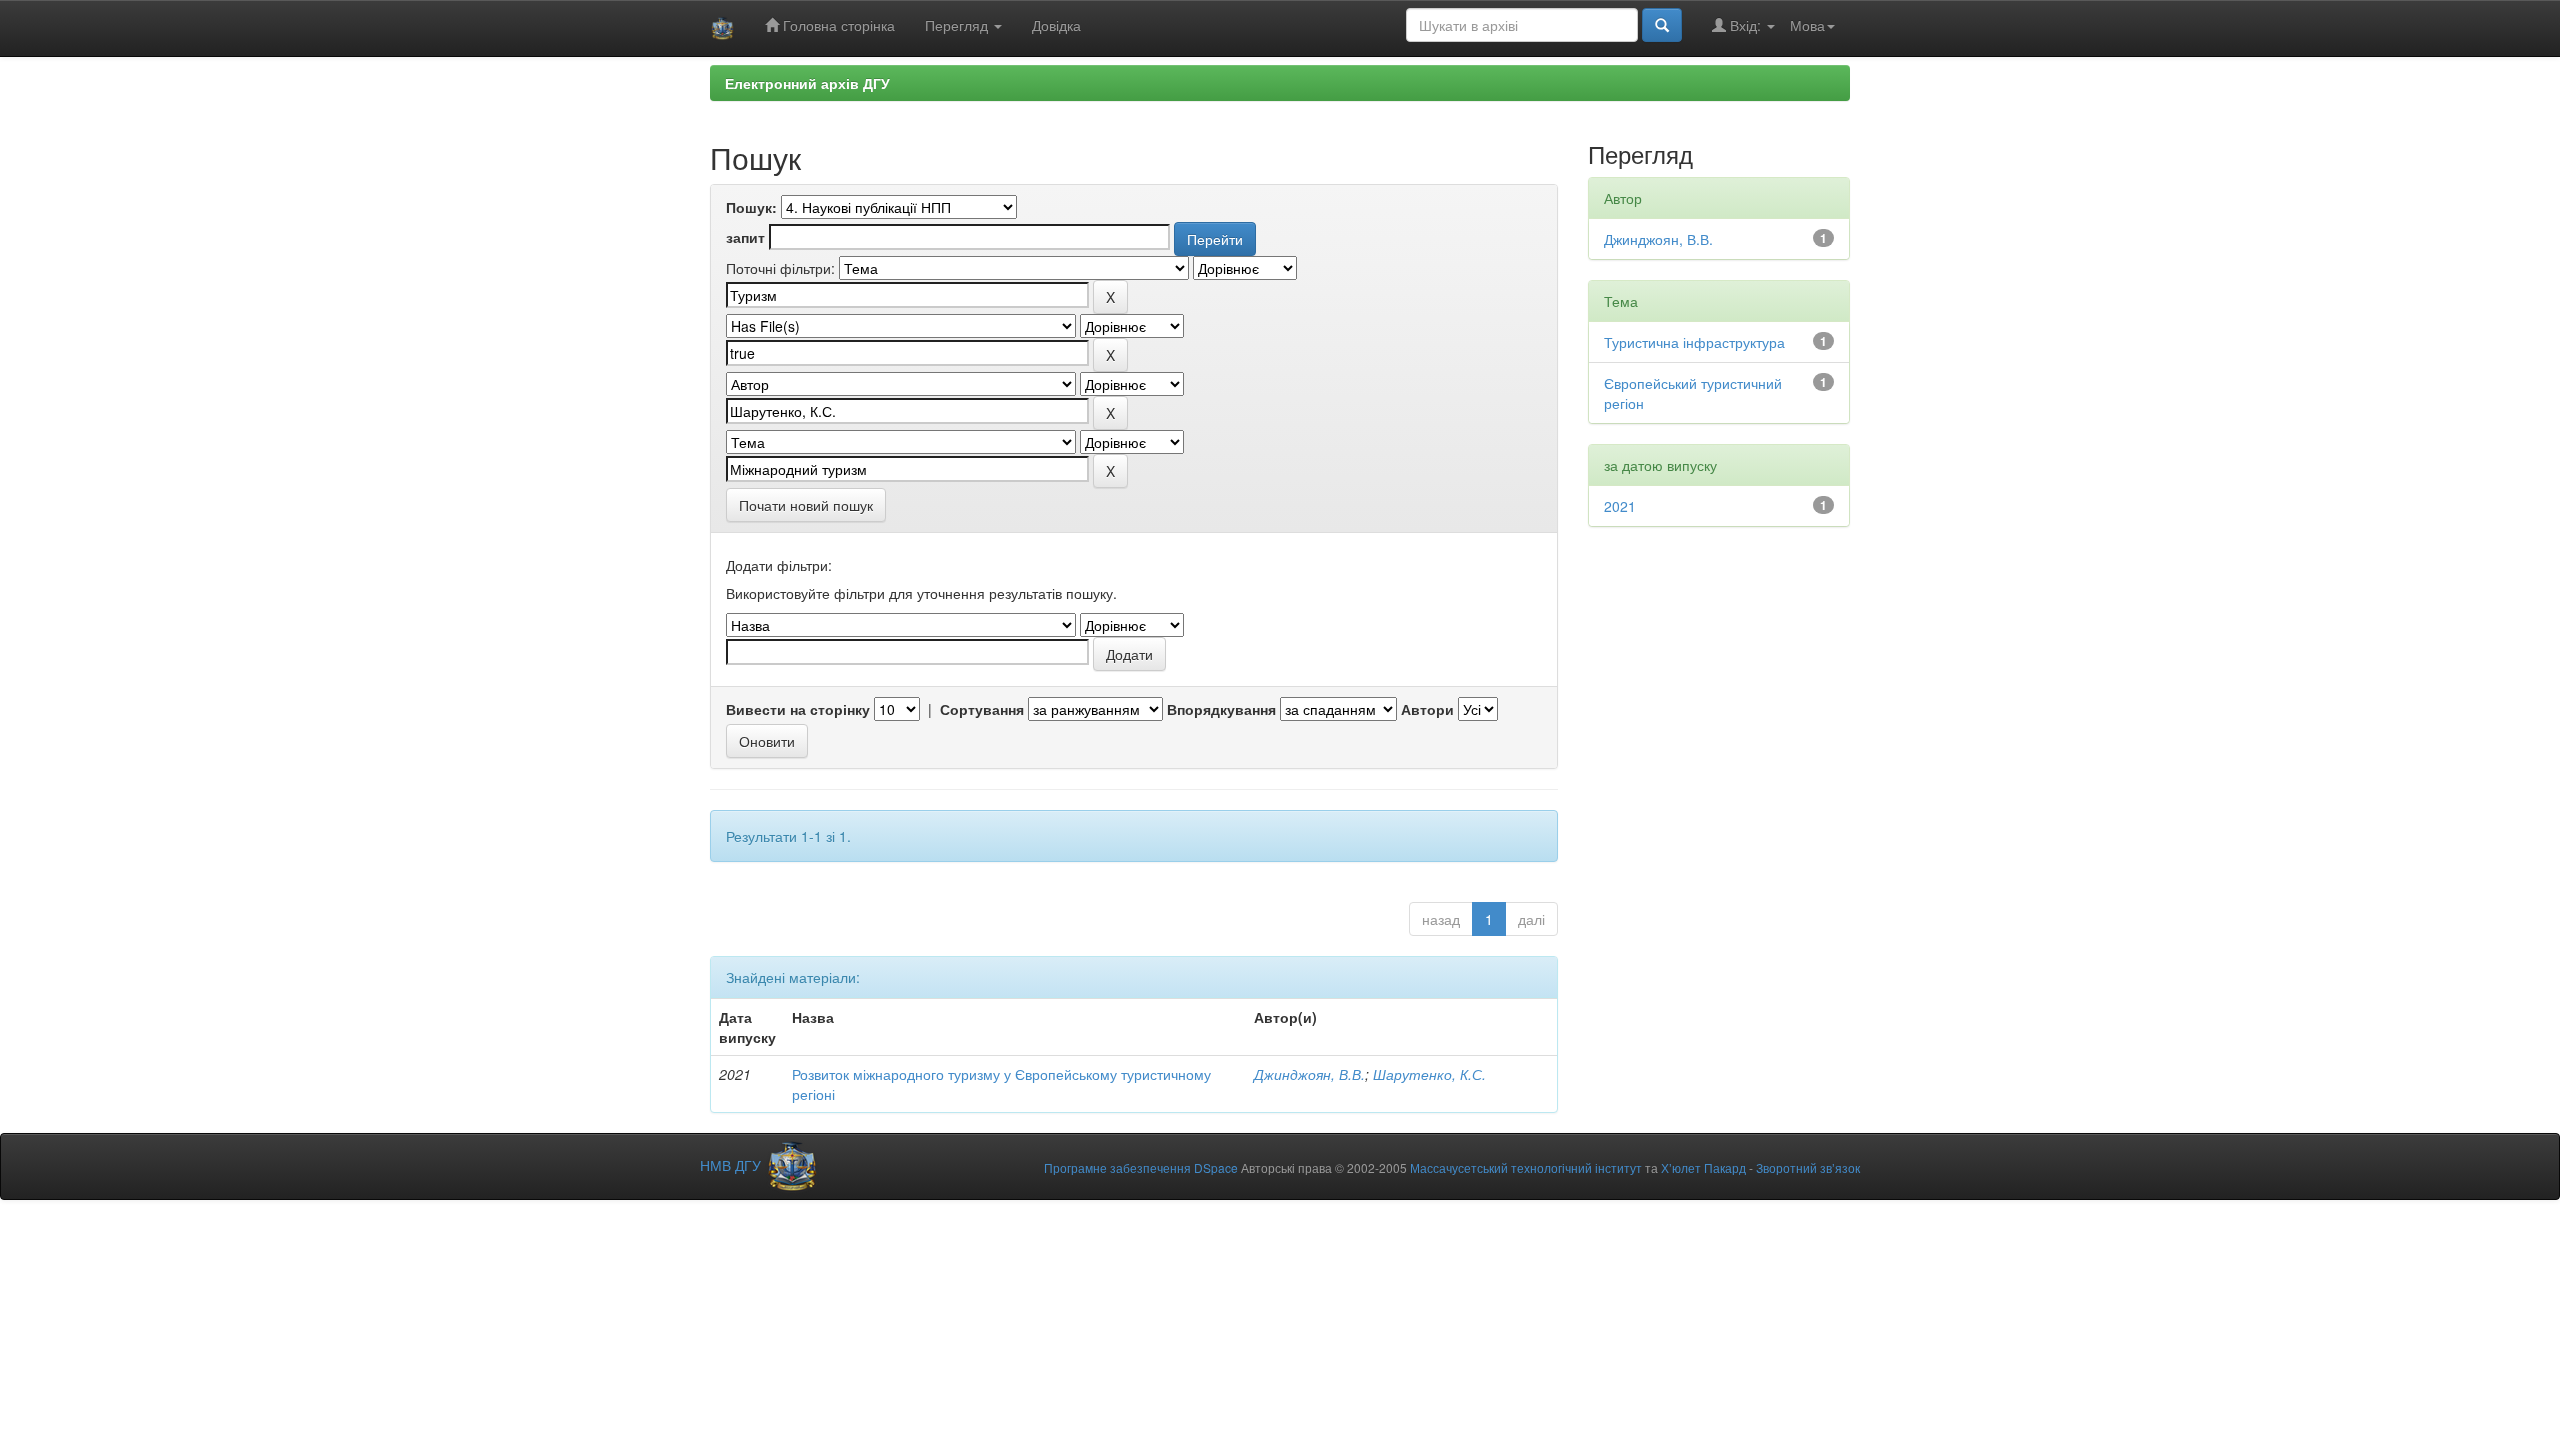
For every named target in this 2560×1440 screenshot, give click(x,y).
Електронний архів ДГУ (807, 83)
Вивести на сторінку (798, 709)
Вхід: (1745, 25)
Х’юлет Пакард (1703, 1167)
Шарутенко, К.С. (1429, 1074)
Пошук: (751, 207)
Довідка (1056, 25)
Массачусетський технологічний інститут (1526, 1167)
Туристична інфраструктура (1694, 342)
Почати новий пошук (806, 505)
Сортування (982, 709)
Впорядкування (1221, 709)
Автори (1427, 709)
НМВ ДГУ (732, 1165)
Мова (1807, 25)
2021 (1620, 506)
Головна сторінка (837, 25)
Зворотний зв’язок (1808, 1167)
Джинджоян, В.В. (1309, 1074)
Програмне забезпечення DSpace (1141, 1167)
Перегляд (958, 25)
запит (745, 237)
